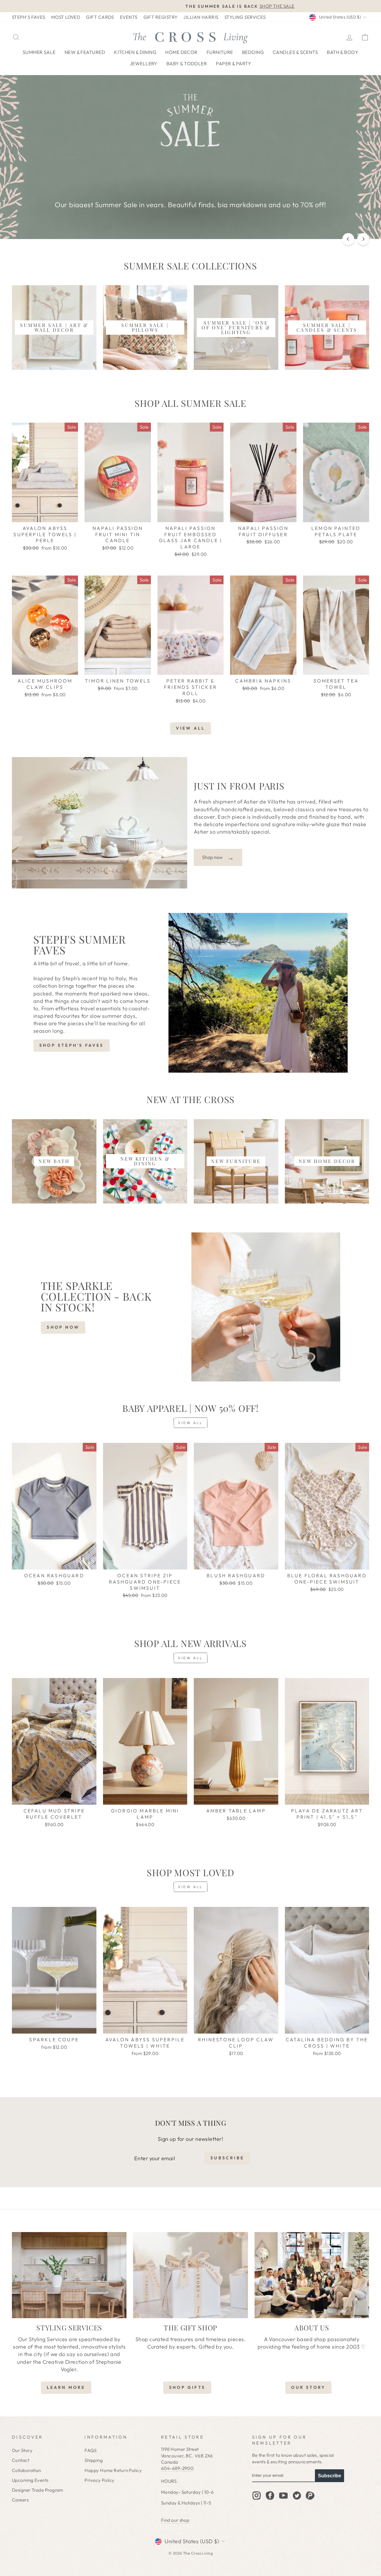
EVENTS (129, 17)
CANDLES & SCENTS (295, 52)
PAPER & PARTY (234, 63)
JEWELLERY (144, 63)
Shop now (218, 857)
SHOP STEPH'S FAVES (72, 1045)
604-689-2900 (177, 2468)
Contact (21, 2460)
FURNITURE (220, 52)
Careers (20, 2500)
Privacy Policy (99, 2480)
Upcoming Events (30, 2480)
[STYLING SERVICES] (69, 2275)
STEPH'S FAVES (29, 17)
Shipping (94, 2460)
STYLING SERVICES (245, 17)
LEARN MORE (66, 2387)
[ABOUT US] (312, 2275)
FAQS (90, 2450)
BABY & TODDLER (187, 63)
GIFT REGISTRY (161, 17)
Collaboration (26, 2470)
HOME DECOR (181, 52)
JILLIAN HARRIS (201, 17)
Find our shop (175, 2520)
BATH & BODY (343, 52)
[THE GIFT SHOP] (190, 2275)
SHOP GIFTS (187, 2387)
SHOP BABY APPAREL (190, 186)
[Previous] (348, 239)
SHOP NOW (63, 1327)
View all (191, 728)
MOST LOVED (66, 17)
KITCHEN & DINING (135, 52)
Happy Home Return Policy (113, 2470)
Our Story (22, 2450)
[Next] (363, 239)
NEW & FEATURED (85, 52)
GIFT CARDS (100, 17)
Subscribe (330, 2476)
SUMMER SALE (39, 52)
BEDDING (253, 52)
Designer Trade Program (38, 2490)
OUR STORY (308, 2387)
